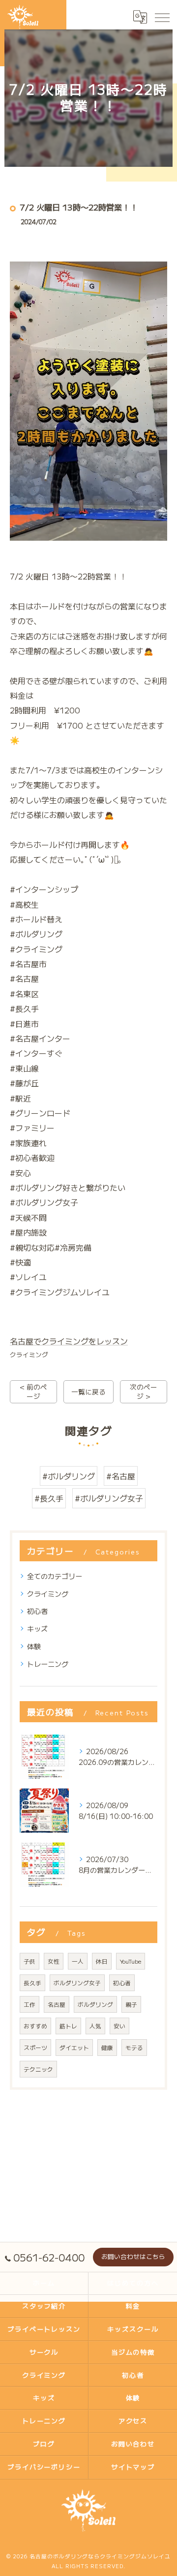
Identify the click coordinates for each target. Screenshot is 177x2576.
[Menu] (162, 17)
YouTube (131, 1961)
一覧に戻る (88, 1392)
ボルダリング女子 (77, 1983)
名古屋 (57, 2004)
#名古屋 (121, 1476)
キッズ (37, 1629)
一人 (78, 1961)
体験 (34, 1646)
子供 (29, 1961)
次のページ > (144, 1391)
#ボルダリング (69, 1476)
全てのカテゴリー (55, 1576)
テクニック (38, 2069)
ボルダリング (95, 2004)
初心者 (37, 1611)
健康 (107, 2048)
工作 (29, 2004)
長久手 (32, 1983)
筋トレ (68, 2026)
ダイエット (74, 2048)
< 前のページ (33, 1391)
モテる (134, 2048)
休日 (102, 1961)
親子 (131, 2004)
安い (119, 2026)
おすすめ (35, 2026)
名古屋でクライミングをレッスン (69, 1341)
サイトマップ (133, 2467)
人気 (95, 2026)
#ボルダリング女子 (109, 1498)
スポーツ (35, 2048)
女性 (54, 1961)
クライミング (29, 1354)
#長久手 (49, 1498)
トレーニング (48, 1664)
